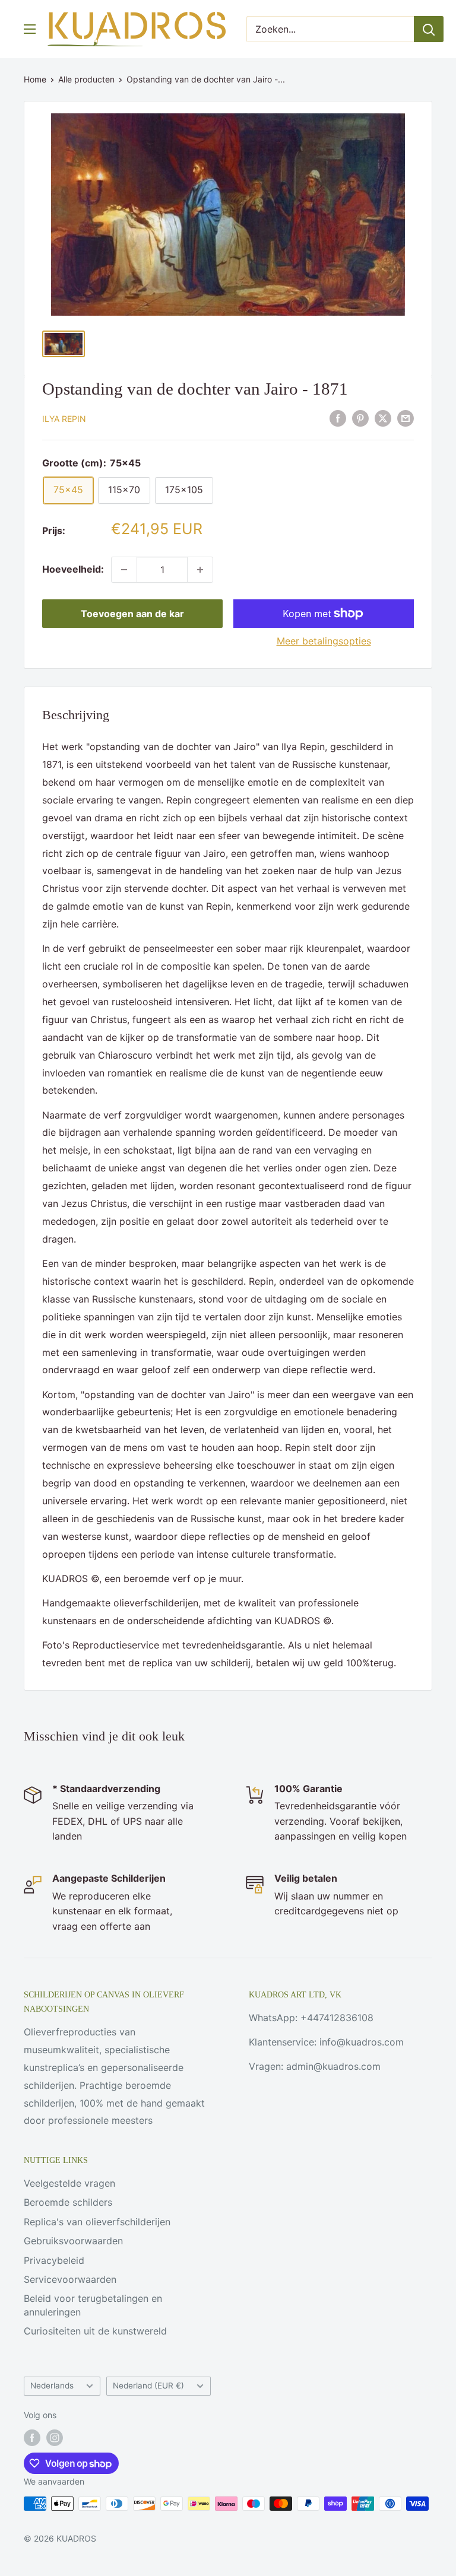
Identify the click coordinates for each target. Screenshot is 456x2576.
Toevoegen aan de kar (132, 614)
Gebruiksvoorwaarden (73, 2241)
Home (35, 79)
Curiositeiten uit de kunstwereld (95, 2331)
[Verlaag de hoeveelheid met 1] (124, 570)
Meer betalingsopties (324, 641)
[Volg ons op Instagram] (55, 2438)
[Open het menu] (30, 29)
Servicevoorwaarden (70, 2279)
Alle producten (86, 79)
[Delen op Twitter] (383, 418)
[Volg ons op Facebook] (32, 2438)
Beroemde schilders (68, 2202)
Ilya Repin (64, 419)
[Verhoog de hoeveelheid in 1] (200, 570)
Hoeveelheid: (73, 569)
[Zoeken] (429, 29)
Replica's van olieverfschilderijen (97, 2222)
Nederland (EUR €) (148, 2386)
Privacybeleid (54, 2260)
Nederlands (52, 2386)
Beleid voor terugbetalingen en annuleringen (93, 2305)
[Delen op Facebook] (338, 418)
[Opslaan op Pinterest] (360, 418)
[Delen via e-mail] (406, 418)
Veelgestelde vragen (69, 2183)
